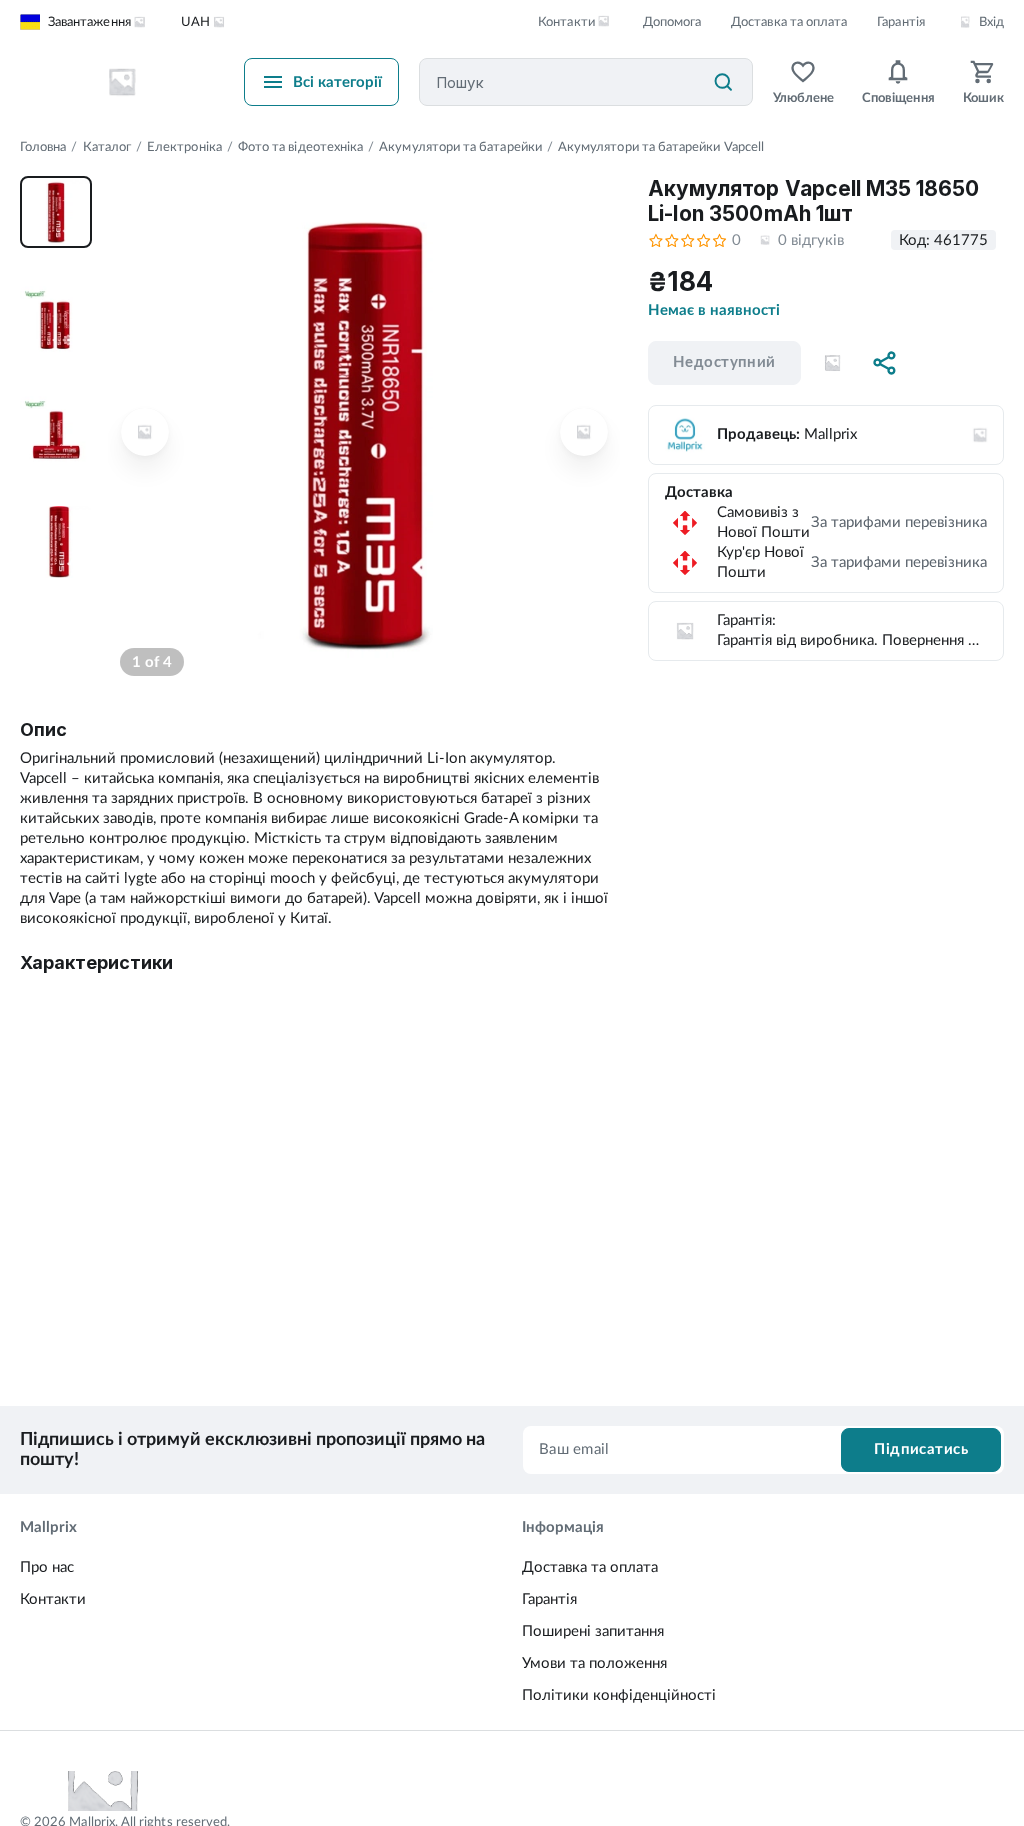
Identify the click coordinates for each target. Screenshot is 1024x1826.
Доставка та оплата (789, 22)
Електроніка (184, 147)
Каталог (107, 147)
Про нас (47, 1567)
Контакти (53, 1599)
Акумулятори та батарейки (460, 147)
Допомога (672, 22)
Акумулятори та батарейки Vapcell (661, 147)
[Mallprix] (122, 82)
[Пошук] (723, 82)
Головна (43, 147)
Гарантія (900, 22)
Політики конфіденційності (619, 1695)
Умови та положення (594, 1663)
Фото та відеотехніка (300, 147)
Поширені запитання (593, 1631)
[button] (833, 363)
